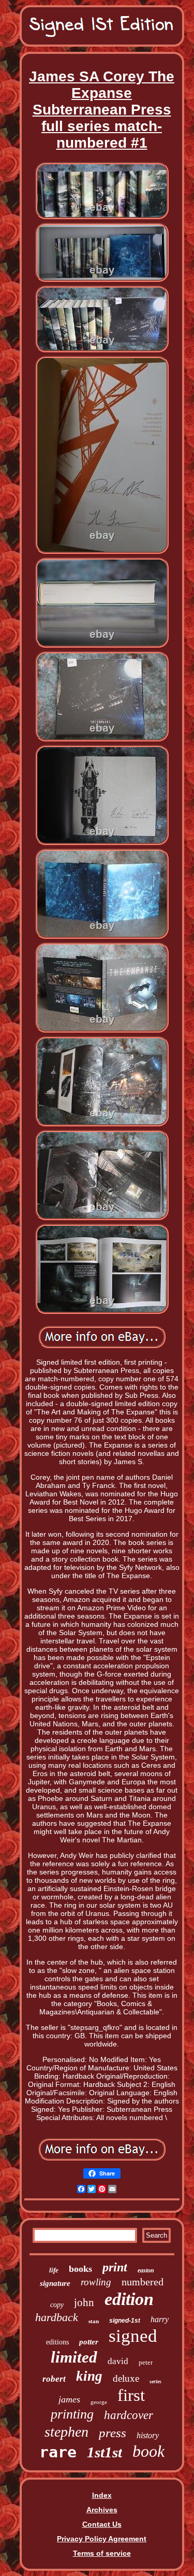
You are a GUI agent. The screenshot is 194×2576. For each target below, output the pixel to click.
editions (57, 2342)
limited (74, 2357)
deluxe (126, 2378)
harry (160, 2319)
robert (54, 2379)
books (80, 2269)
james (69, 2399)
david (118, 2361)
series (155, 2381)
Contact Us (102, 2524)
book (148, 2451)
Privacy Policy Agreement (102, 2539)
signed (133, 2336)
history (148, 2435)
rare (58, 2452)
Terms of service (102, 2553)
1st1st (105, 2452)
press (113, 2433)
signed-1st (125, 2321)
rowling (96, 2282)
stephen (66, 2432)
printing (72, 2414)
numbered (143, 2282)
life (54, 2270)
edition (129, 2299)
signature (55, 2283)
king (89, 2376)
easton (146, 2270)
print (115, 2267)
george (99, 2402)
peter (146, 2362)
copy (57, 2305)
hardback (57, 2317)
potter (89, 2342)
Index (102, 2495)
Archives (102, 2510)
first (131, 2395)
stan (94, 2321)
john (84, 2302)
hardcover (129, 2415)
